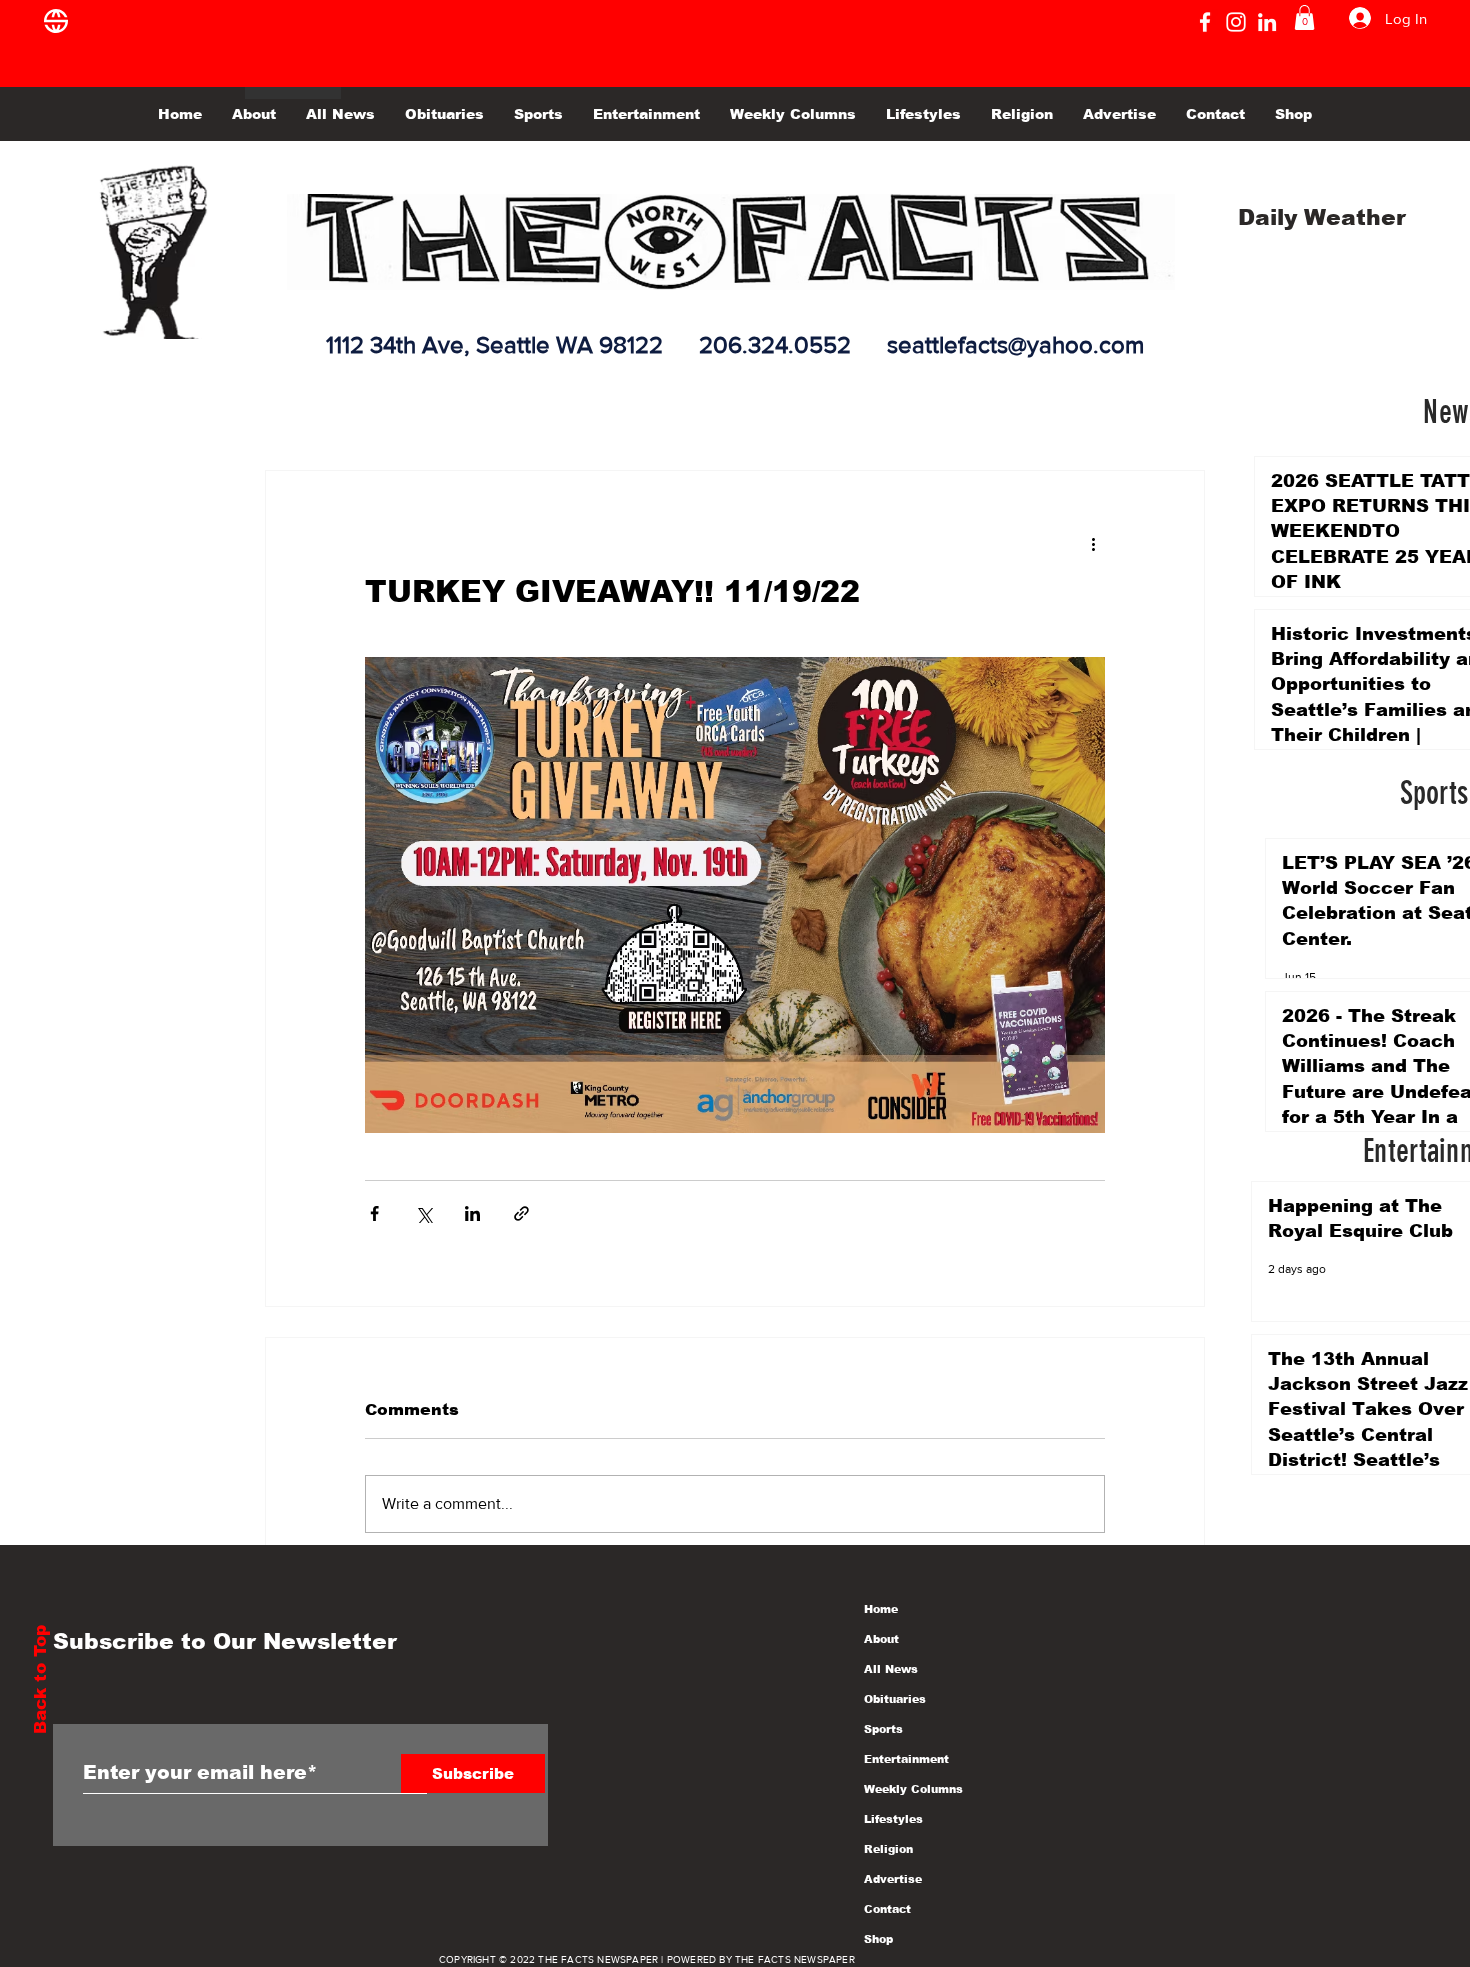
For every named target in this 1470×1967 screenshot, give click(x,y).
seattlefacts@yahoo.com (1015, 344)
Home (881, 1609)
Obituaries (895, 1699)
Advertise (893, 1879)
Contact (887, 1909)
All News (891, 1669)
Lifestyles (893, 1819)
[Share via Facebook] (374, 1213)
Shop (878, 1939)
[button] (1304, 17)
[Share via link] (521, 1213)
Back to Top (40, 1679)
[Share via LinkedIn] (472, 1213)
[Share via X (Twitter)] (423, 1213)
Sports (883, 1729)
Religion (888, 1849)
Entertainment (906, 1759)
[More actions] (1093, 543)
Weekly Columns (913, 1789)
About (881, 1639)
